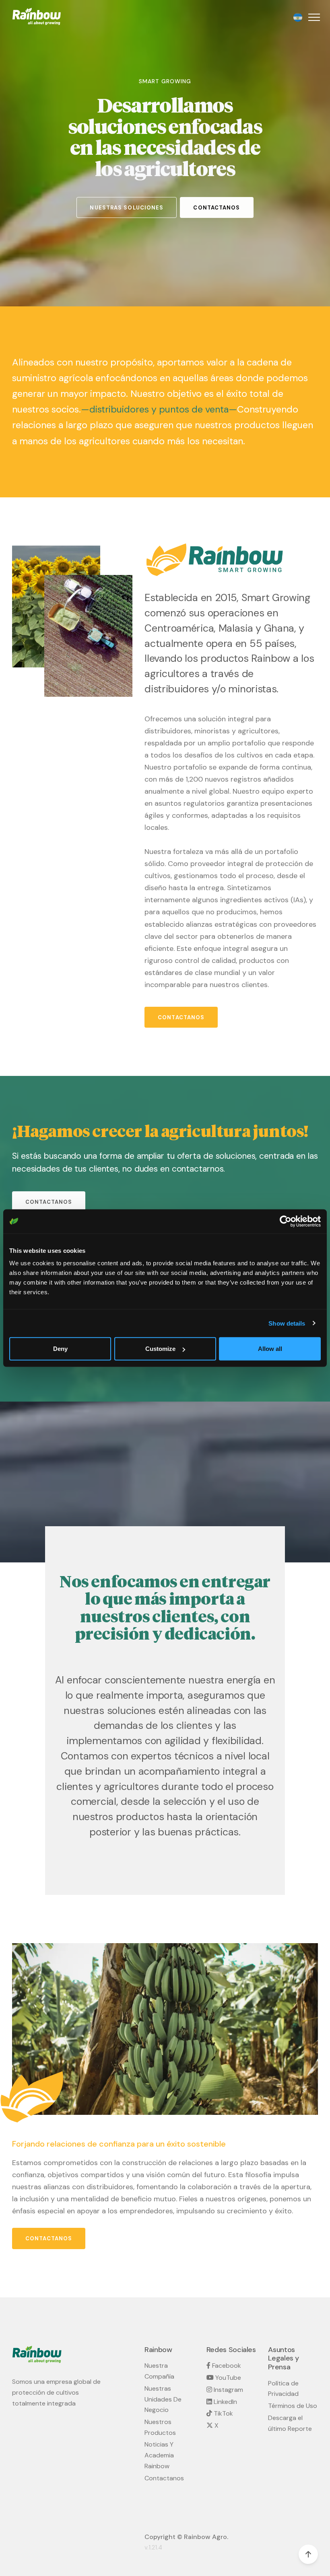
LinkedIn (225, 2402)
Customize (160, 1349)
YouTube (227, 2378)
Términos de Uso (293, 2406)
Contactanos (164, 2478)
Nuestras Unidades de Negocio (163, 2399)
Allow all (270, 1349)
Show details (287, 1323)
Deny (60, 1349)
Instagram (228, 2390)
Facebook (226, 2366)
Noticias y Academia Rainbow (159, 2455)
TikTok (223, 2413)
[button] (313, 17)
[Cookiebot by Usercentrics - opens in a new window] (286, 1221)
